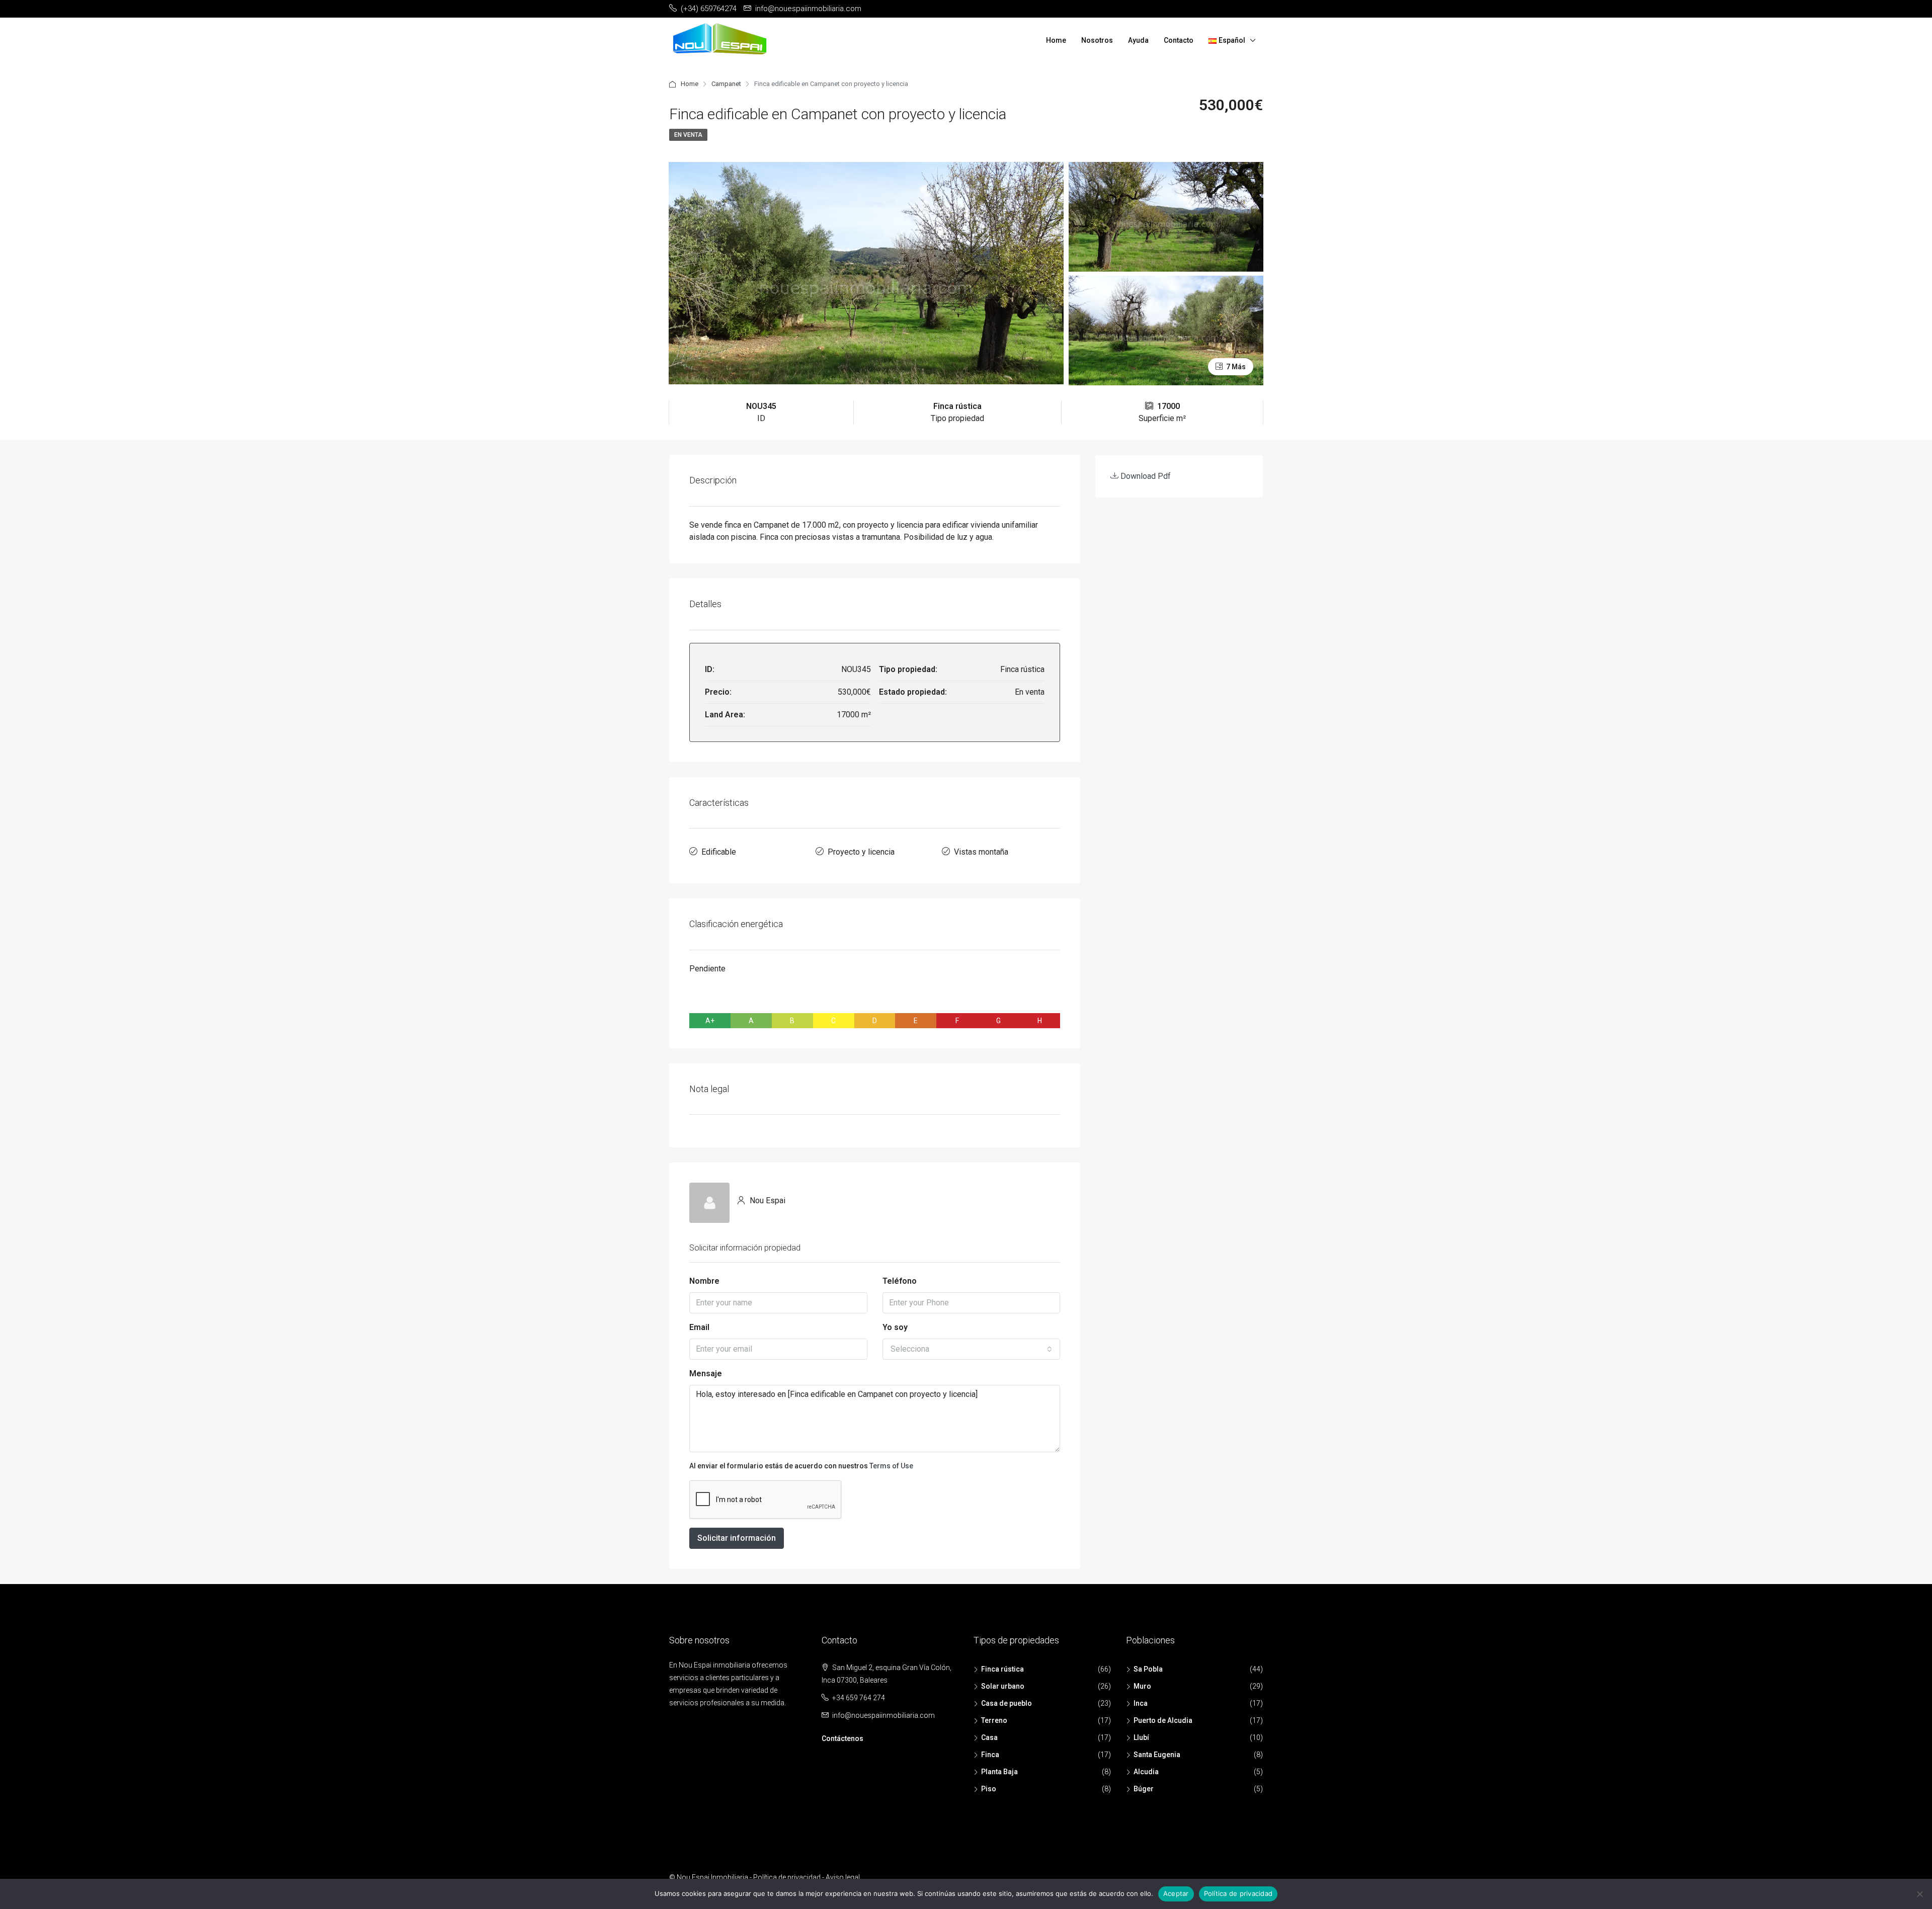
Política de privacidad (787, 1877)
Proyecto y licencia (861, 852)
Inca (1141, 1703)
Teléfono (900, 1281)
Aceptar (1176, 1893)
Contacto (1179, 40)
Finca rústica (1002, 1669)
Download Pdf (1145, 476)
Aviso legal (843, 1877)
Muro (1142, 1686)
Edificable (719, 852)
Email (699, 1327)
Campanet (726, 84)
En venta (688, 135)
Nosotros (1097, 40)
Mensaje (706, 1374)
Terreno (994, 1720)
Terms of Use (891, 1466)
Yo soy (895, 1327)
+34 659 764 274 (859, 1698)
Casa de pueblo (1007, 1703)
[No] (1919, 1894)
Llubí (1141, 1737)
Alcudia (1146, 1772)
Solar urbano (1003, 1686)
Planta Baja (999, 1772)
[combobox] (972, 1349)
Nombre (704, 1281)
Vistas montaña (981, 852)
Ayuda (1138, 40)
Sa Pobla (1148, 1669)
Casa (989, 1737)
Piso (989, 1789)
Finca (990, 1755)
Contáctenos (842, 1738)
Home (1056, 40)
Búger (1144, 1789)
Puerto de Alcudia (1163, 1720)
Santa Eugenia (1157, 1755)
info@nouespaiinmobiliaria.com (883, 1715)
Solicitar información (737, 1538)
